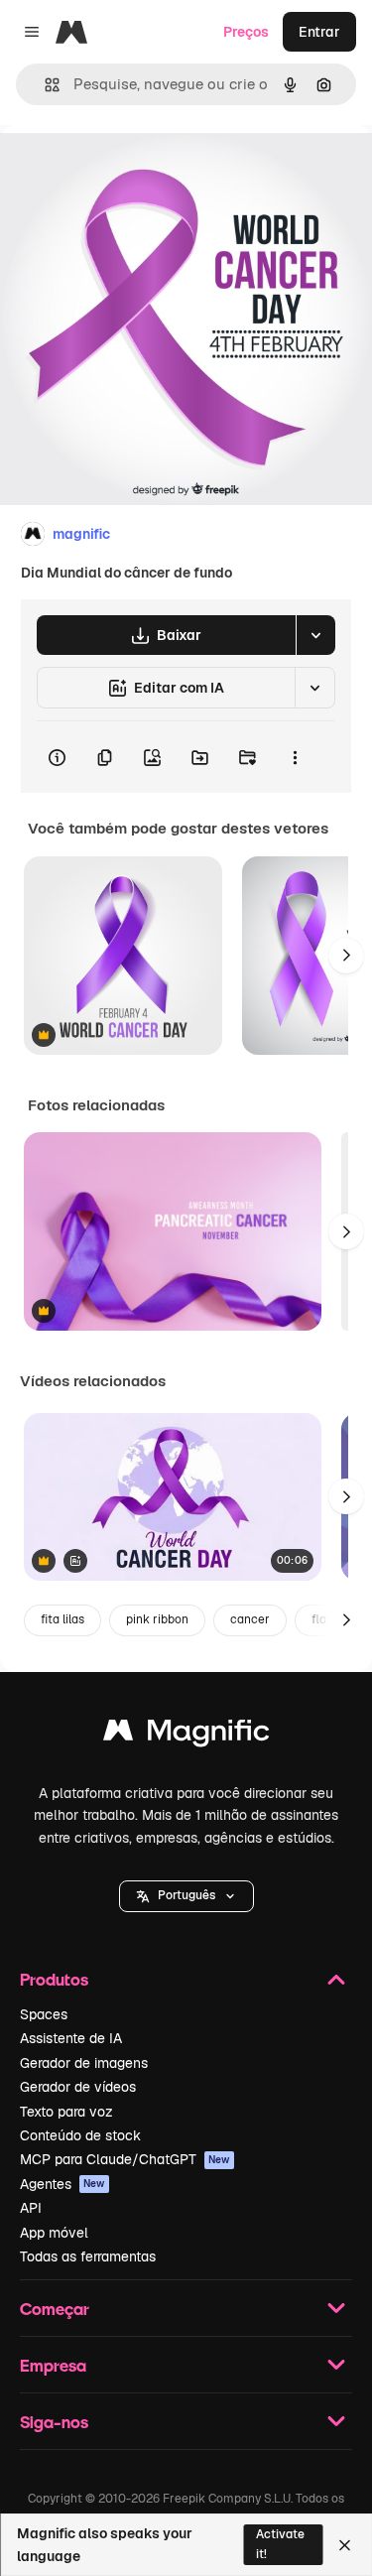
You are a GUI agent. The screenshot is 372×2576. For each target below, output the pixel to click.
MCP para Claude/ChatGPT (125, 2159)
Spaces (44, 2014)
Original (127, 170)
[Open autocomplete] (44, 85)
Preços (246, 32)
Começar (55, 2309)
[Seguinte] (346, 956)
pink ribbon (157, 1619)
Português (186, 1895)
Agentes (62, 2184)
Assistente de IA (71, 2038)
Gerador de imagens (84, 2063)
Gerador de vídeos (78, 2087)
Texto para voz (66, 2112)
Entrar (319, 32)
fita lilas (62, 1619)
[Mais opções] (295, 757)
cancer (250, 1619)
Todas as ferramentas (88, 2256)
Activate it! (280, 2544)
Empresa (53, 2365)
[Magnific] (186, 1735)
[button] (186, 1896)
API (31, 2208)
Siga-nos (54, 2422)
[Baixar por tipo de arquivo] (315, 635)
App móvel (54, 2233)
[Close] (345, 2545)
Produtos (54, 1979)
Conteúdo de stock (80, 2135)
